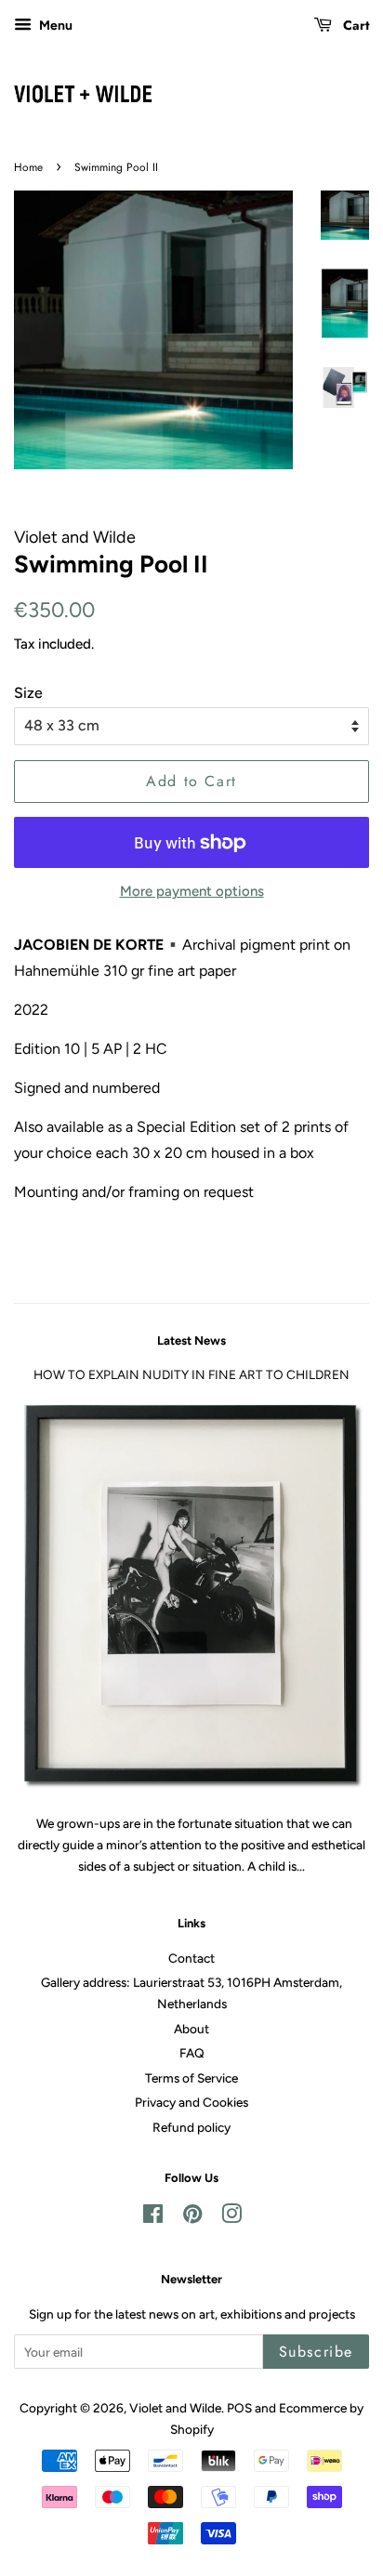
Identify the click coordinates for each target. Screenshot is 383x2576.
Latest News (191, 1341)
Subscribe (316, 2352)
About (191, 2029)
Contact (191, 1958)
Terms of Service (191, 2078)
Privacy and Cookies (191, 2102)
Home (28, 167)
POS (239, 2408)
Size (28, 693)
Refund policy (191, 2127)
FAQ (192, 2053)
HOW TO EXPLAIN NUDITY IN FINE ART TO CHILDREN (191, 1374)
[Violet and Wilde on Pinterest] (192, 2217)
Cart (354, 25)
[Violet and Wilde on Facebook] (153, 2217)
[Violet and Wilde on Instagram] (231, 2217)
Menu (54, 26)
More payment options (192, 891)
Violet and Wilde (175, 2408)
